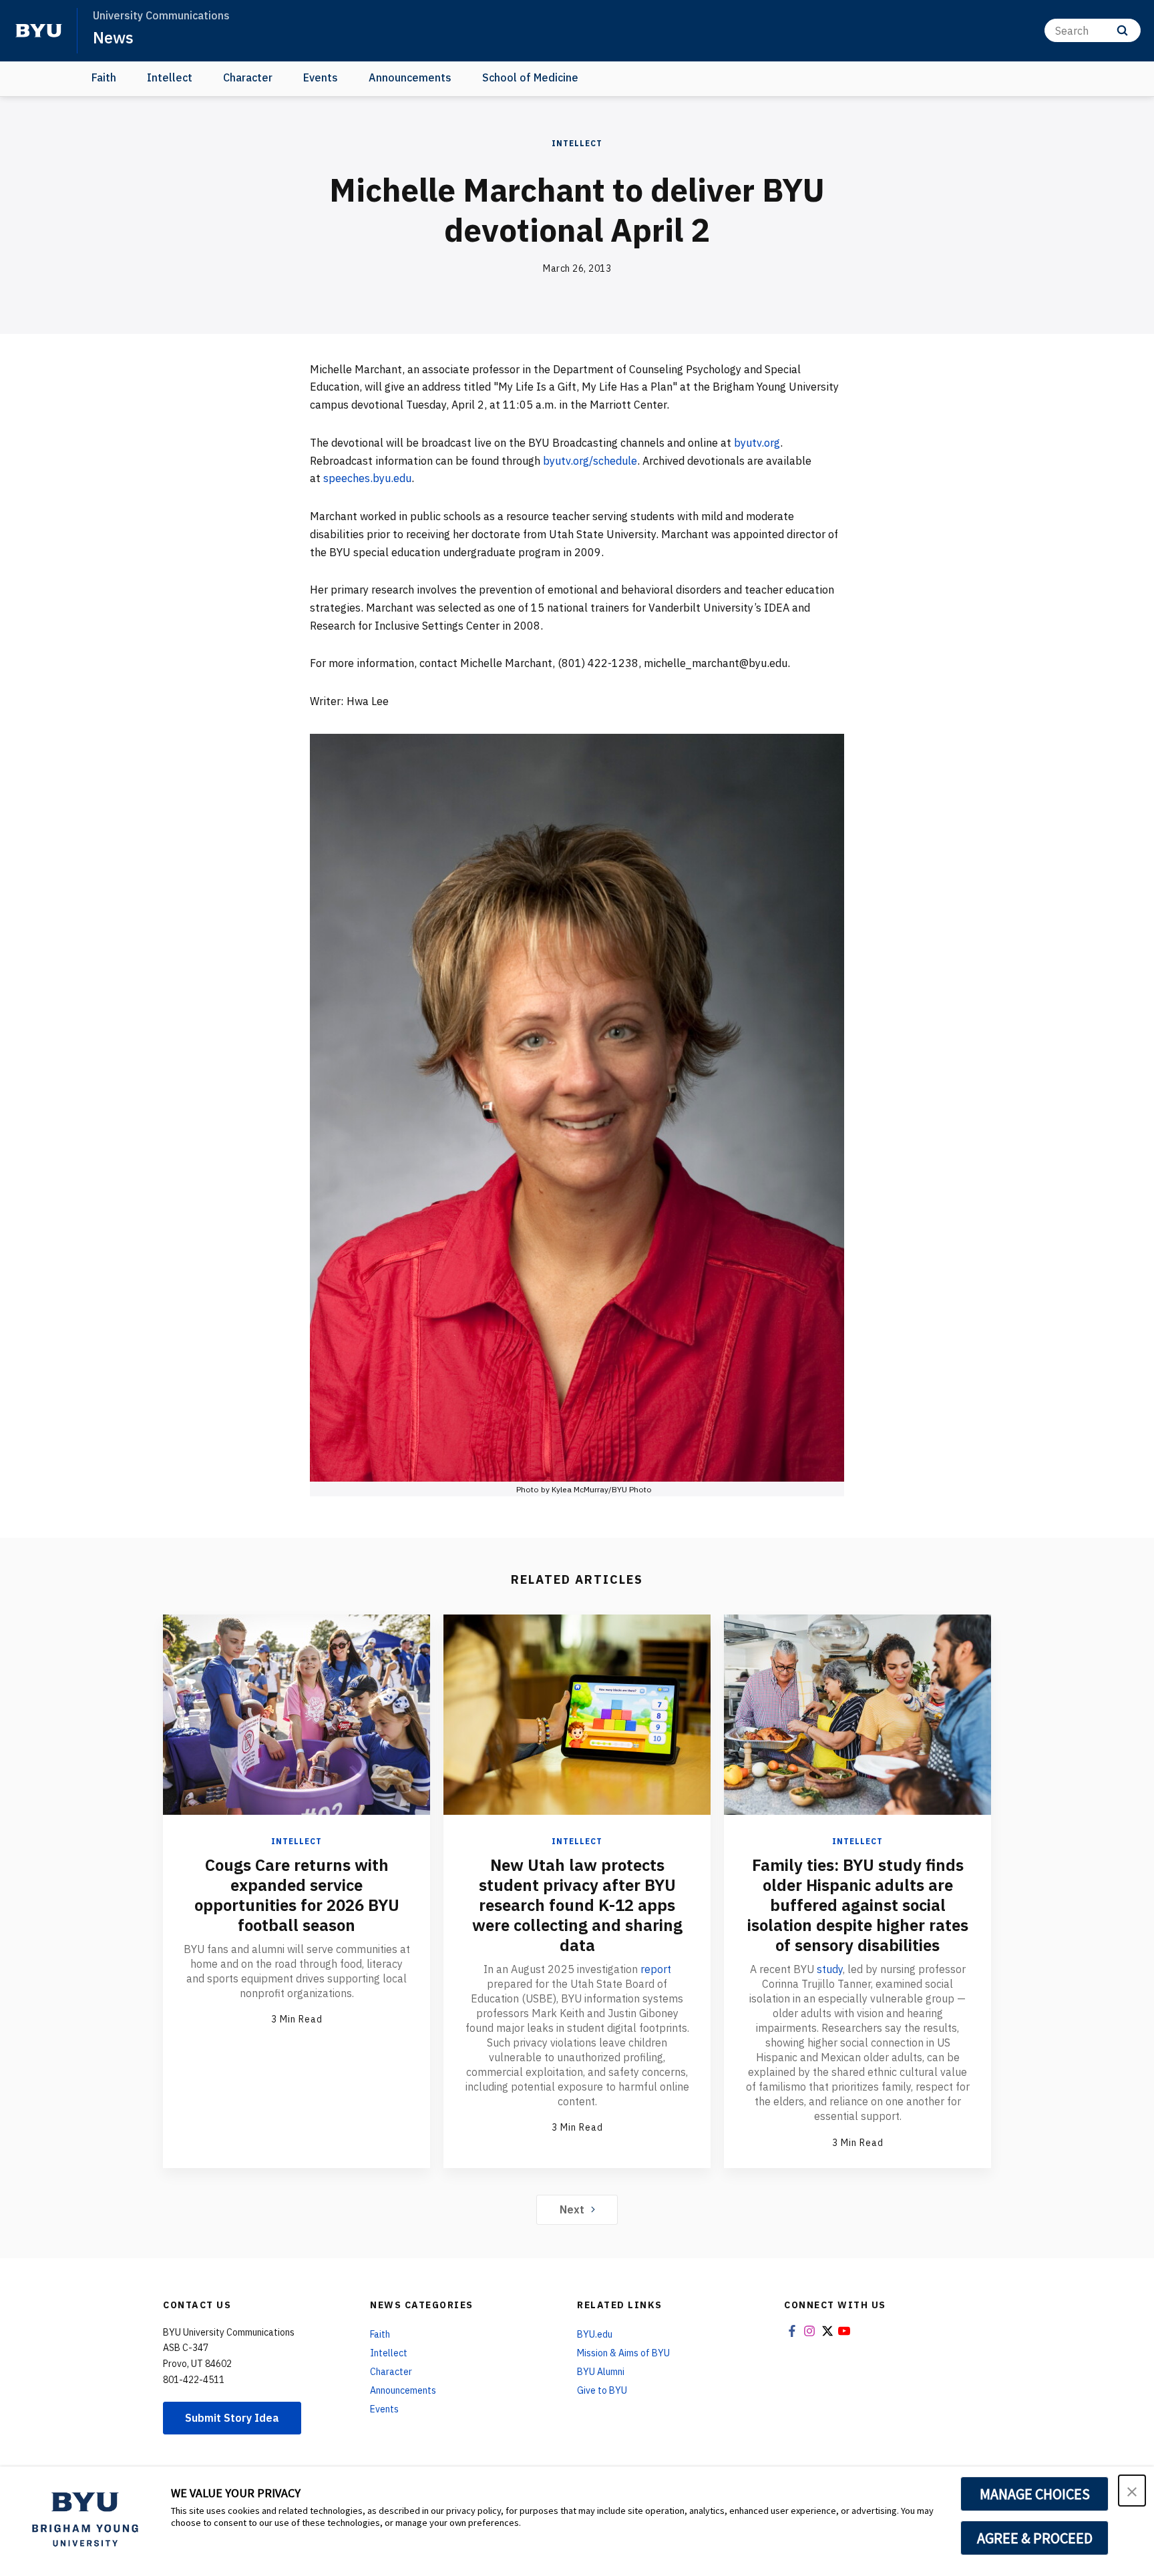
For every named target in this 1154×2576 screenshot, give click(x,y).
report (656, 1969)
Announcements (410, 77)
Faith (104, 77)
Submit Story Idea (232, 2418)
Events (321, 77)
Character (248, 77)
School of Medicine (530, 77)
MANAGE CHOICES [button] (1035, 2494)
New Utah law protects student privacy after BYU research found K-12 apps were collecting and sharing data (577, 1905)
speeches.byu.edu (367, 478)
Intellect (170, 77)
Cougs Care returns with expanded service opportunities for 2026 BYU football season (297, 1895)
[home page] (39, 31)
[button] (1132, 2491)
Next (572, 2209)
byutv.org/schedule (590, 461)
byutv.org (757, 443)
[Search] (1122, 30)
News (113, 37)
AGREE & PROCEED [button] (1035, 2538)
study (830, 1969)
